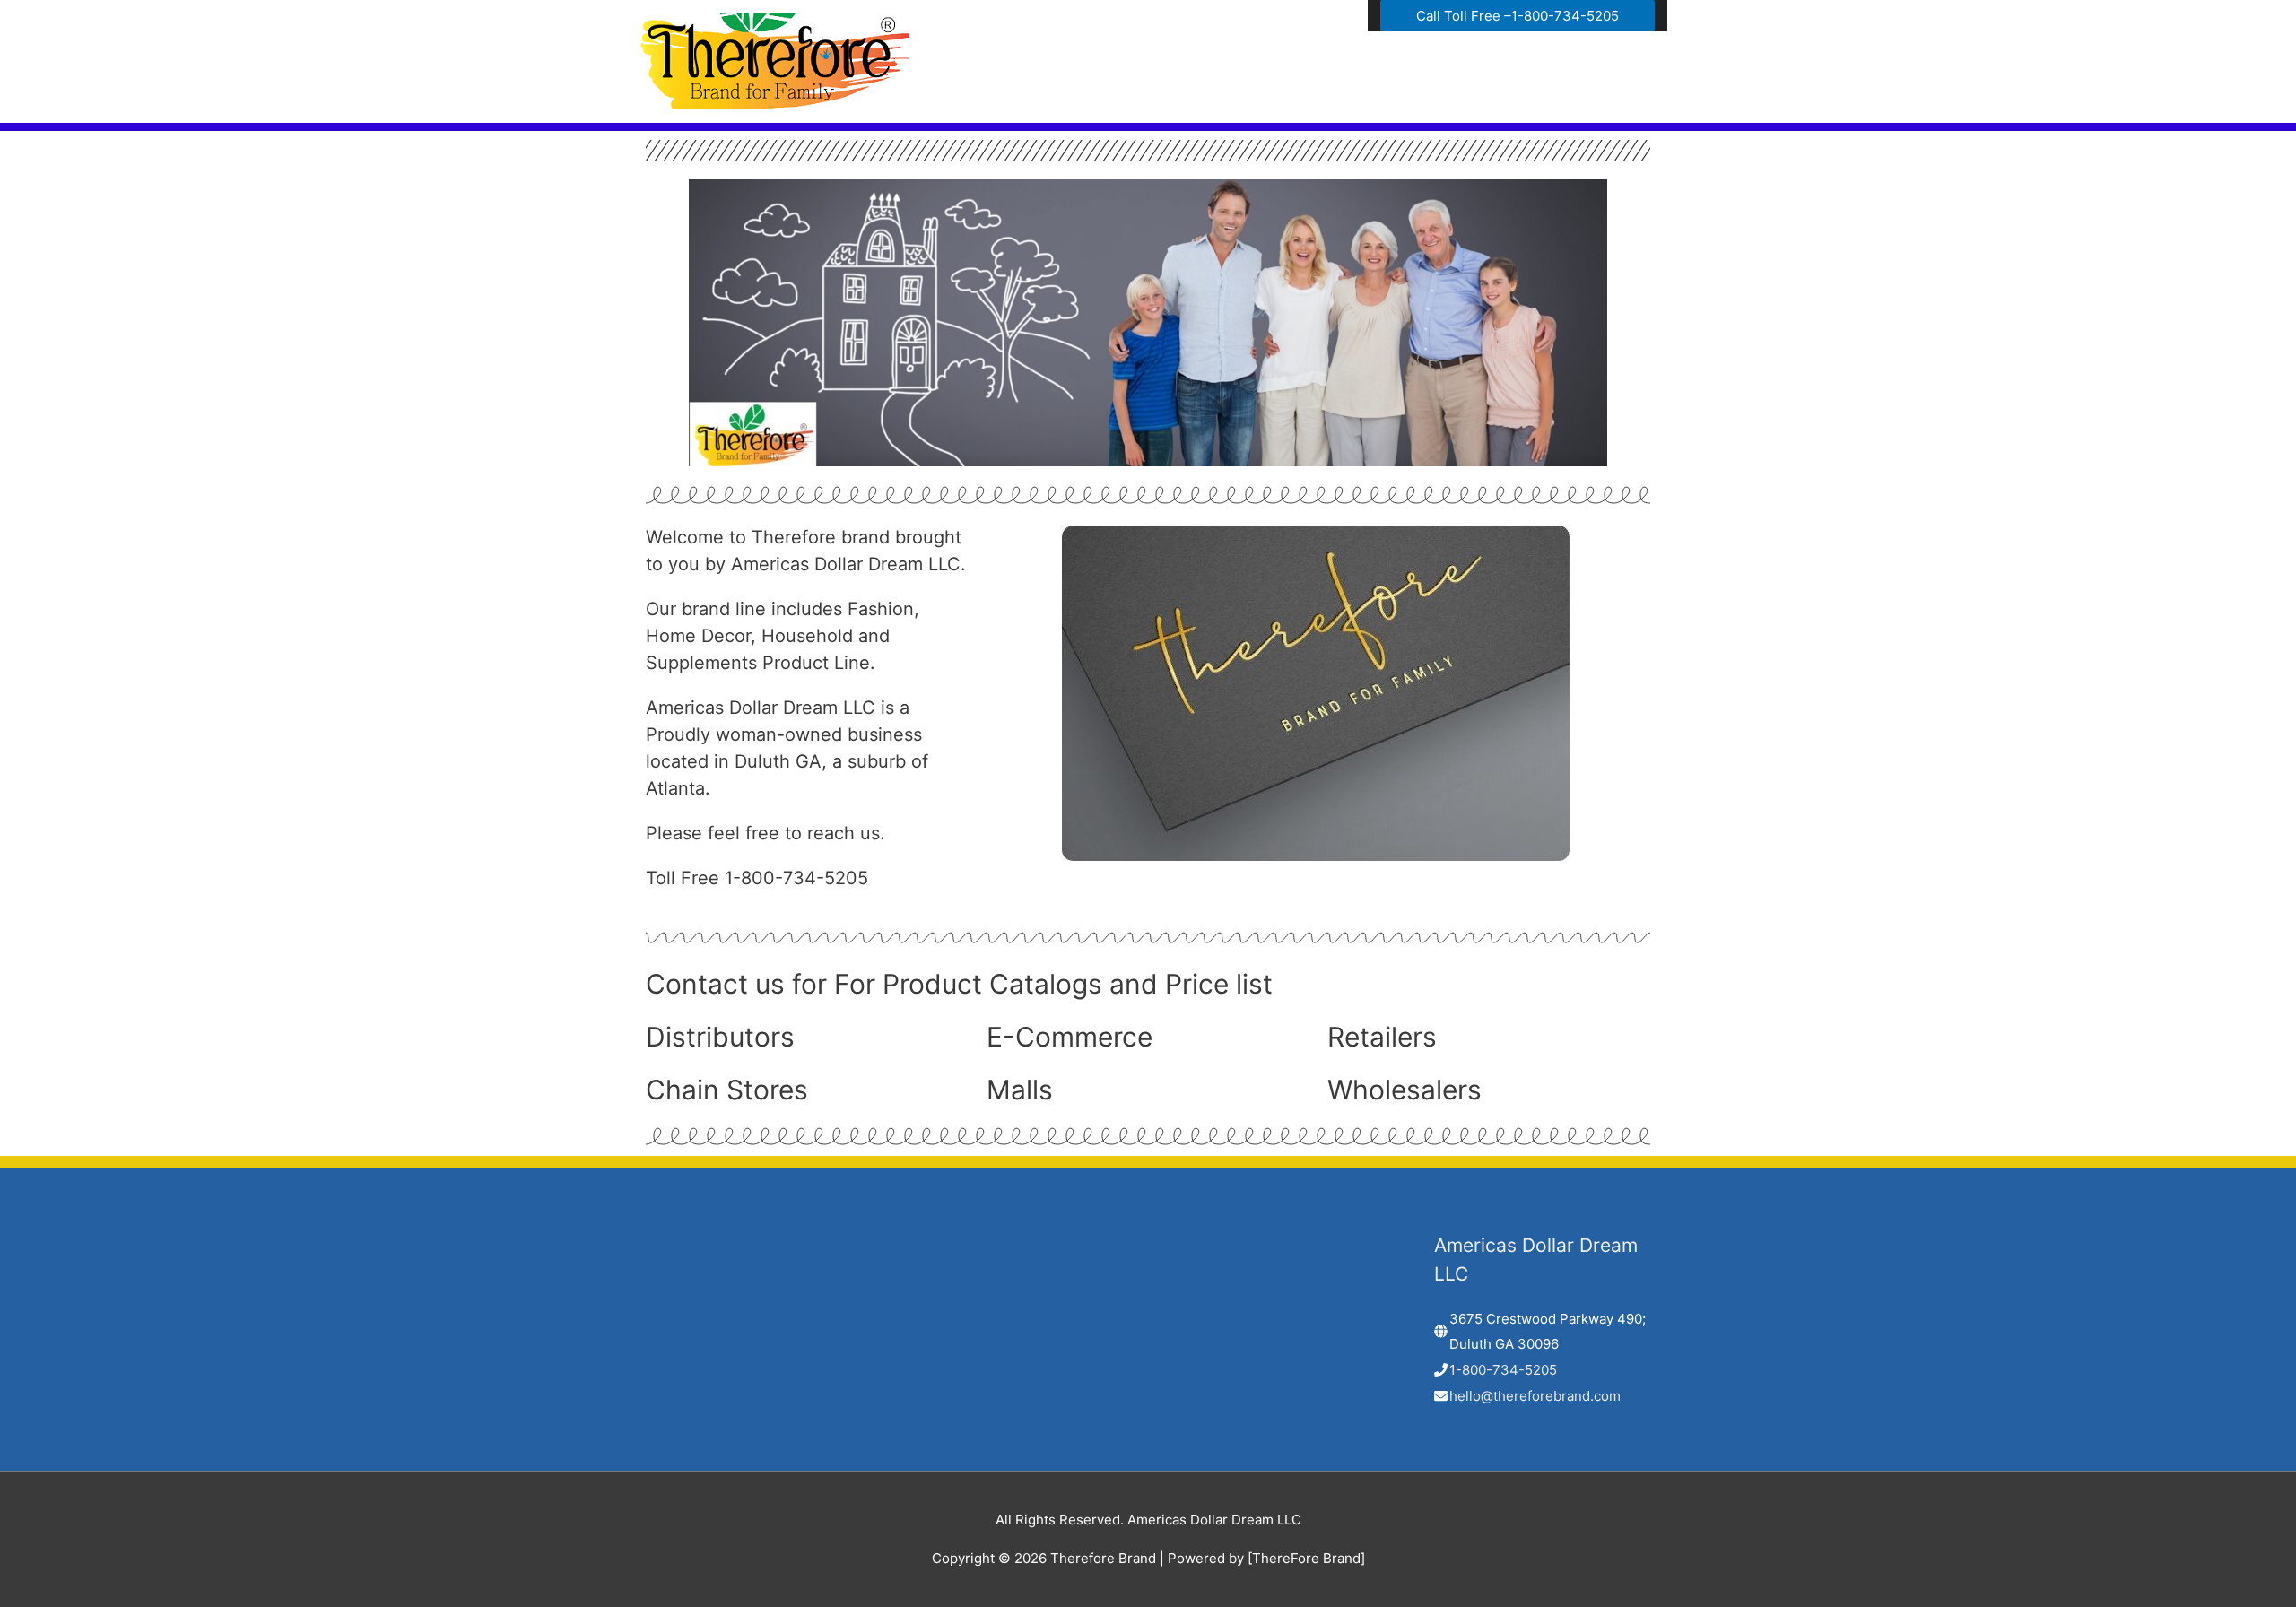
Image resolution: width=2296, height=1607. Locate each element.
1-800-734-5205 (1503, 1370)
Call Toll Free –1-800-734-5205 (1518, 16)
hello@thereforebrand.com (1535, 1396)
